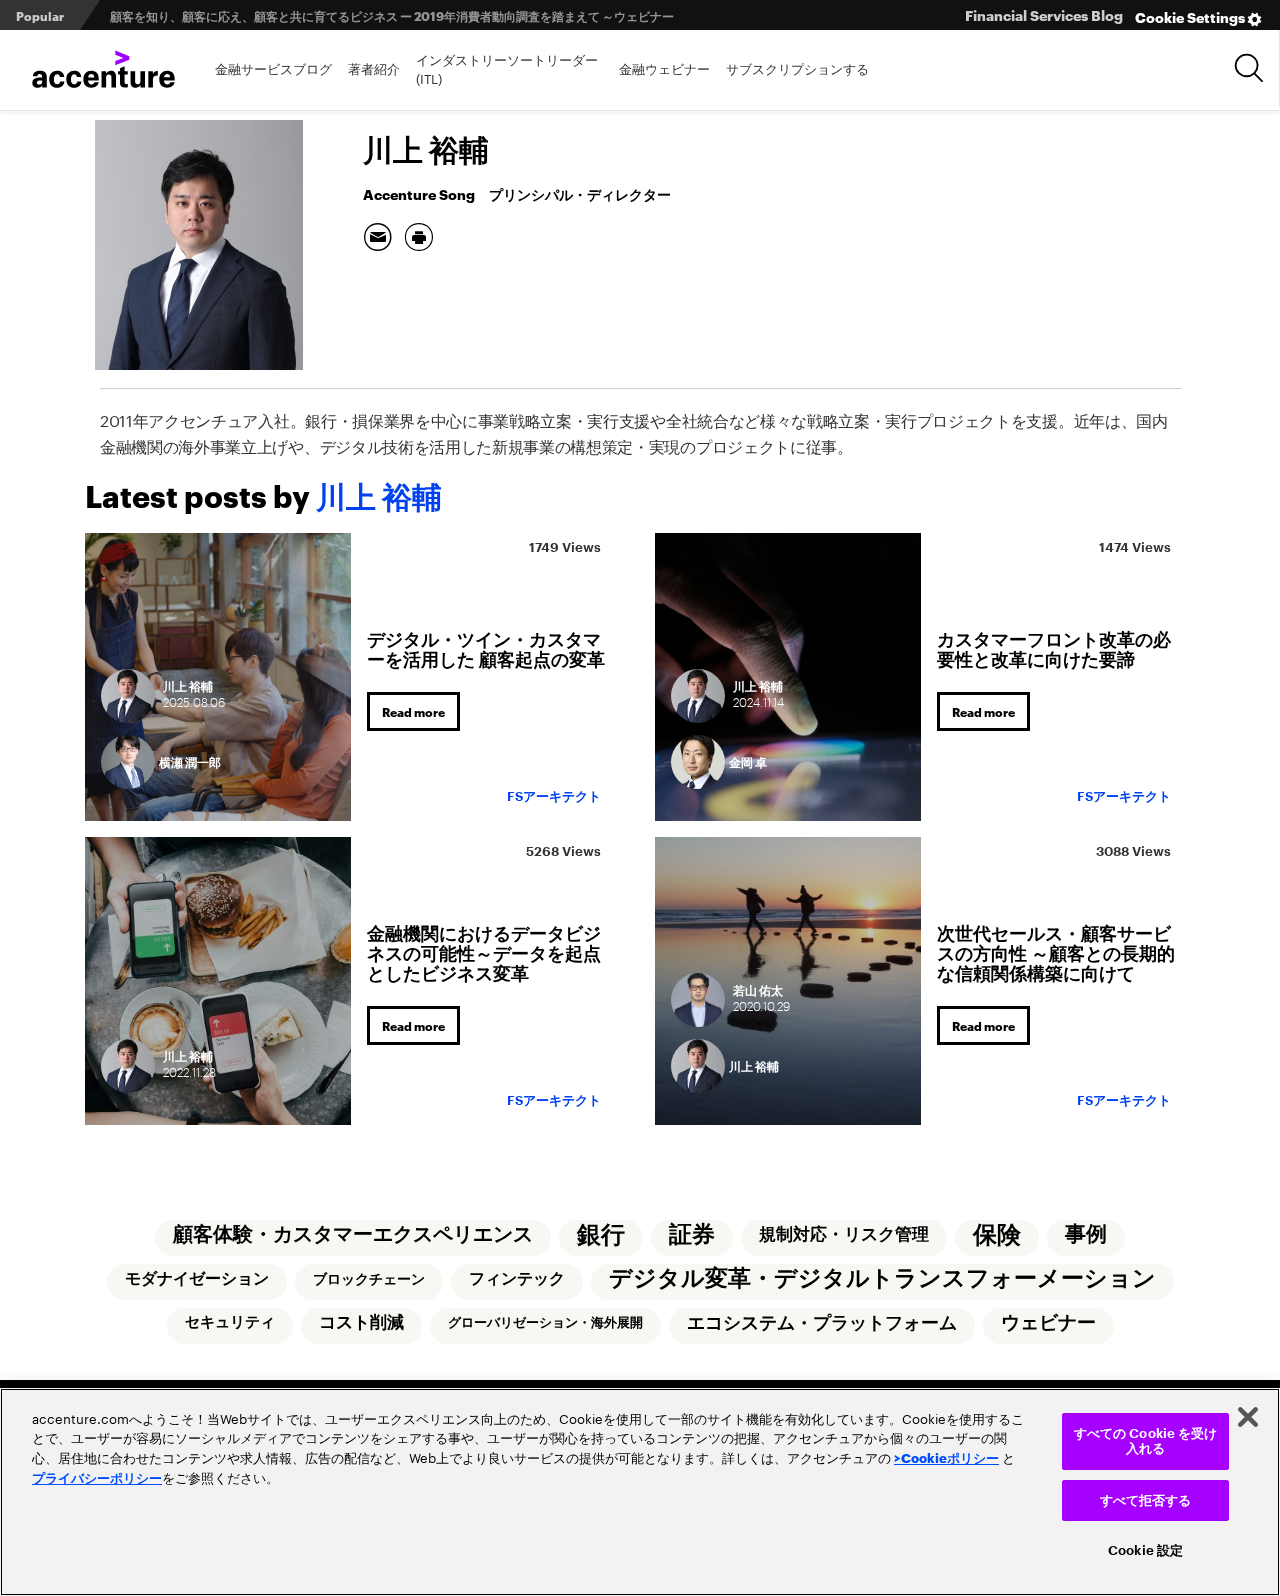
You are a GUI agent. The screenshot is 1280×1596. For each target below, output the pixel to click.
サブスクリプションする (797, 67)
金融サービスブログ (273, 67)
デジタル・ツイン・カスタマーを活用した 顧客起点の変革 (486, 647)
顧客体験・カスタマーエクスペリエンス (353, 1234)
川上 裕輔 (754, 1065)
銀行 (601, 1235)
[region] (640, 1492)
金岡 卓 (748, 761)
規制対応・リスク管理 (844, 1234)
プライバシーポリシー (97, 1477)
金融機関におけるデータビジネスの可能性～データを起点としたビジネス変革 (484, 951)
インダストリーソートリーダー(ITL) (507, 68)
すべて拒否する (1146, 1500)
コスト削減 (361, 1322)
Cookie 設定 (1145, 1550)
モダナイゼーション (197, 1279)
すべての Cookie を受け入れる (1146, 1441)
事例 (1086, 1234)
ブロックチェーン (369, 1279)
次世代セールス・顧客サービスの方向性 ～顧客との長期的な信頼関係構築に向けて (1056, 951)
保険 (997, 1235)
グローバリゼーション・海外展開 (545, 1322)
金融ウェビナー (664, 67)
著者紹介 (374, 67)
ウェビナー (1048, 1323)
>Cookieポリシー (946, 1457)
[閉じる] (1248, 1417)
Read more (413, 711)
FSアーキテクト (554, 796)
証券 (692, 1234)
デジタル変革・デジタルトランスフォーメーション (882, 1278)
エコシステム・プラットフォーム (822, 1323)
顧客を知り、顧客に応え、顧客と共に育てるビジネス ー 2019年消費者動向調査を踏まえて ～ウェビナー (392, 15)
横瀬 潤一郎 (190, 761)
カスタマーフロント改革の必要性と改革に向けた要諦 (1054, 647)
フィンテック (517, 1279)
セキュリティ (230, 1322)
